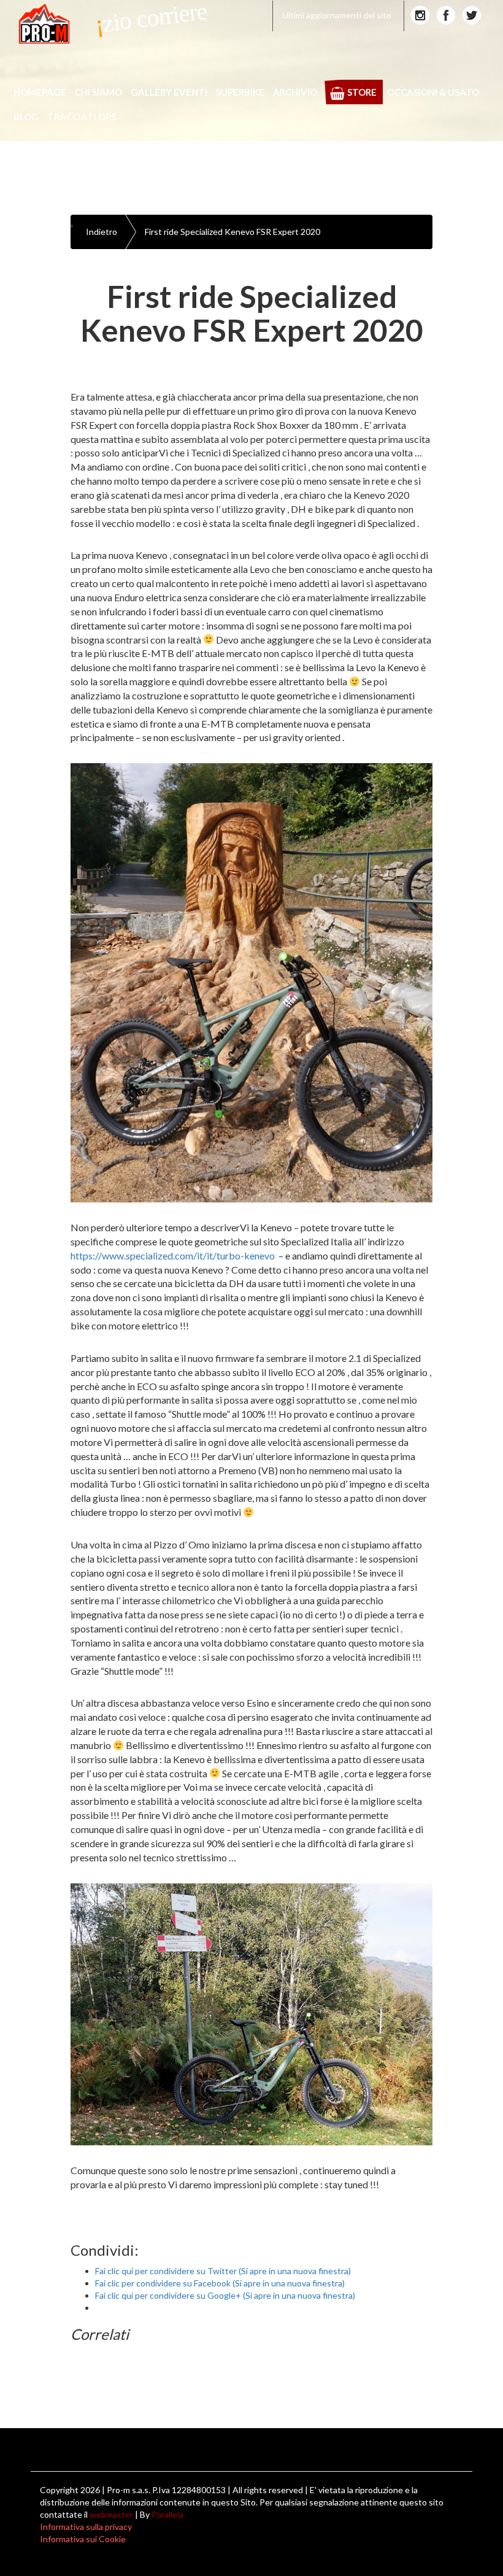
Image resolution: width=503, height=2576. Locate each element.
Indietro (102, 232)
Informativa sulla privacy (86, 2527)
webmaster (111, 2514)
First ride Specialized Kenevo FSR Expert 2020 (232, 232)
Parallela (167, 2514)
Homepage (40, 92)
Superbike (240, 92)
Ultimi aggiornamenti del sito (337, 15)
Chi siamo (98, 92)
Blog (26, 117)
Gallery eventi (169, 92)
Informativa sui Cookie (83, 2539)
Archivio (295, 92)
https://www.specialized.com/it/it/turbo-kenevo (173, 1255)
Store (362, 92)
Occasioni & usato (433, 92)
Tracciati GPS (82, 117)
